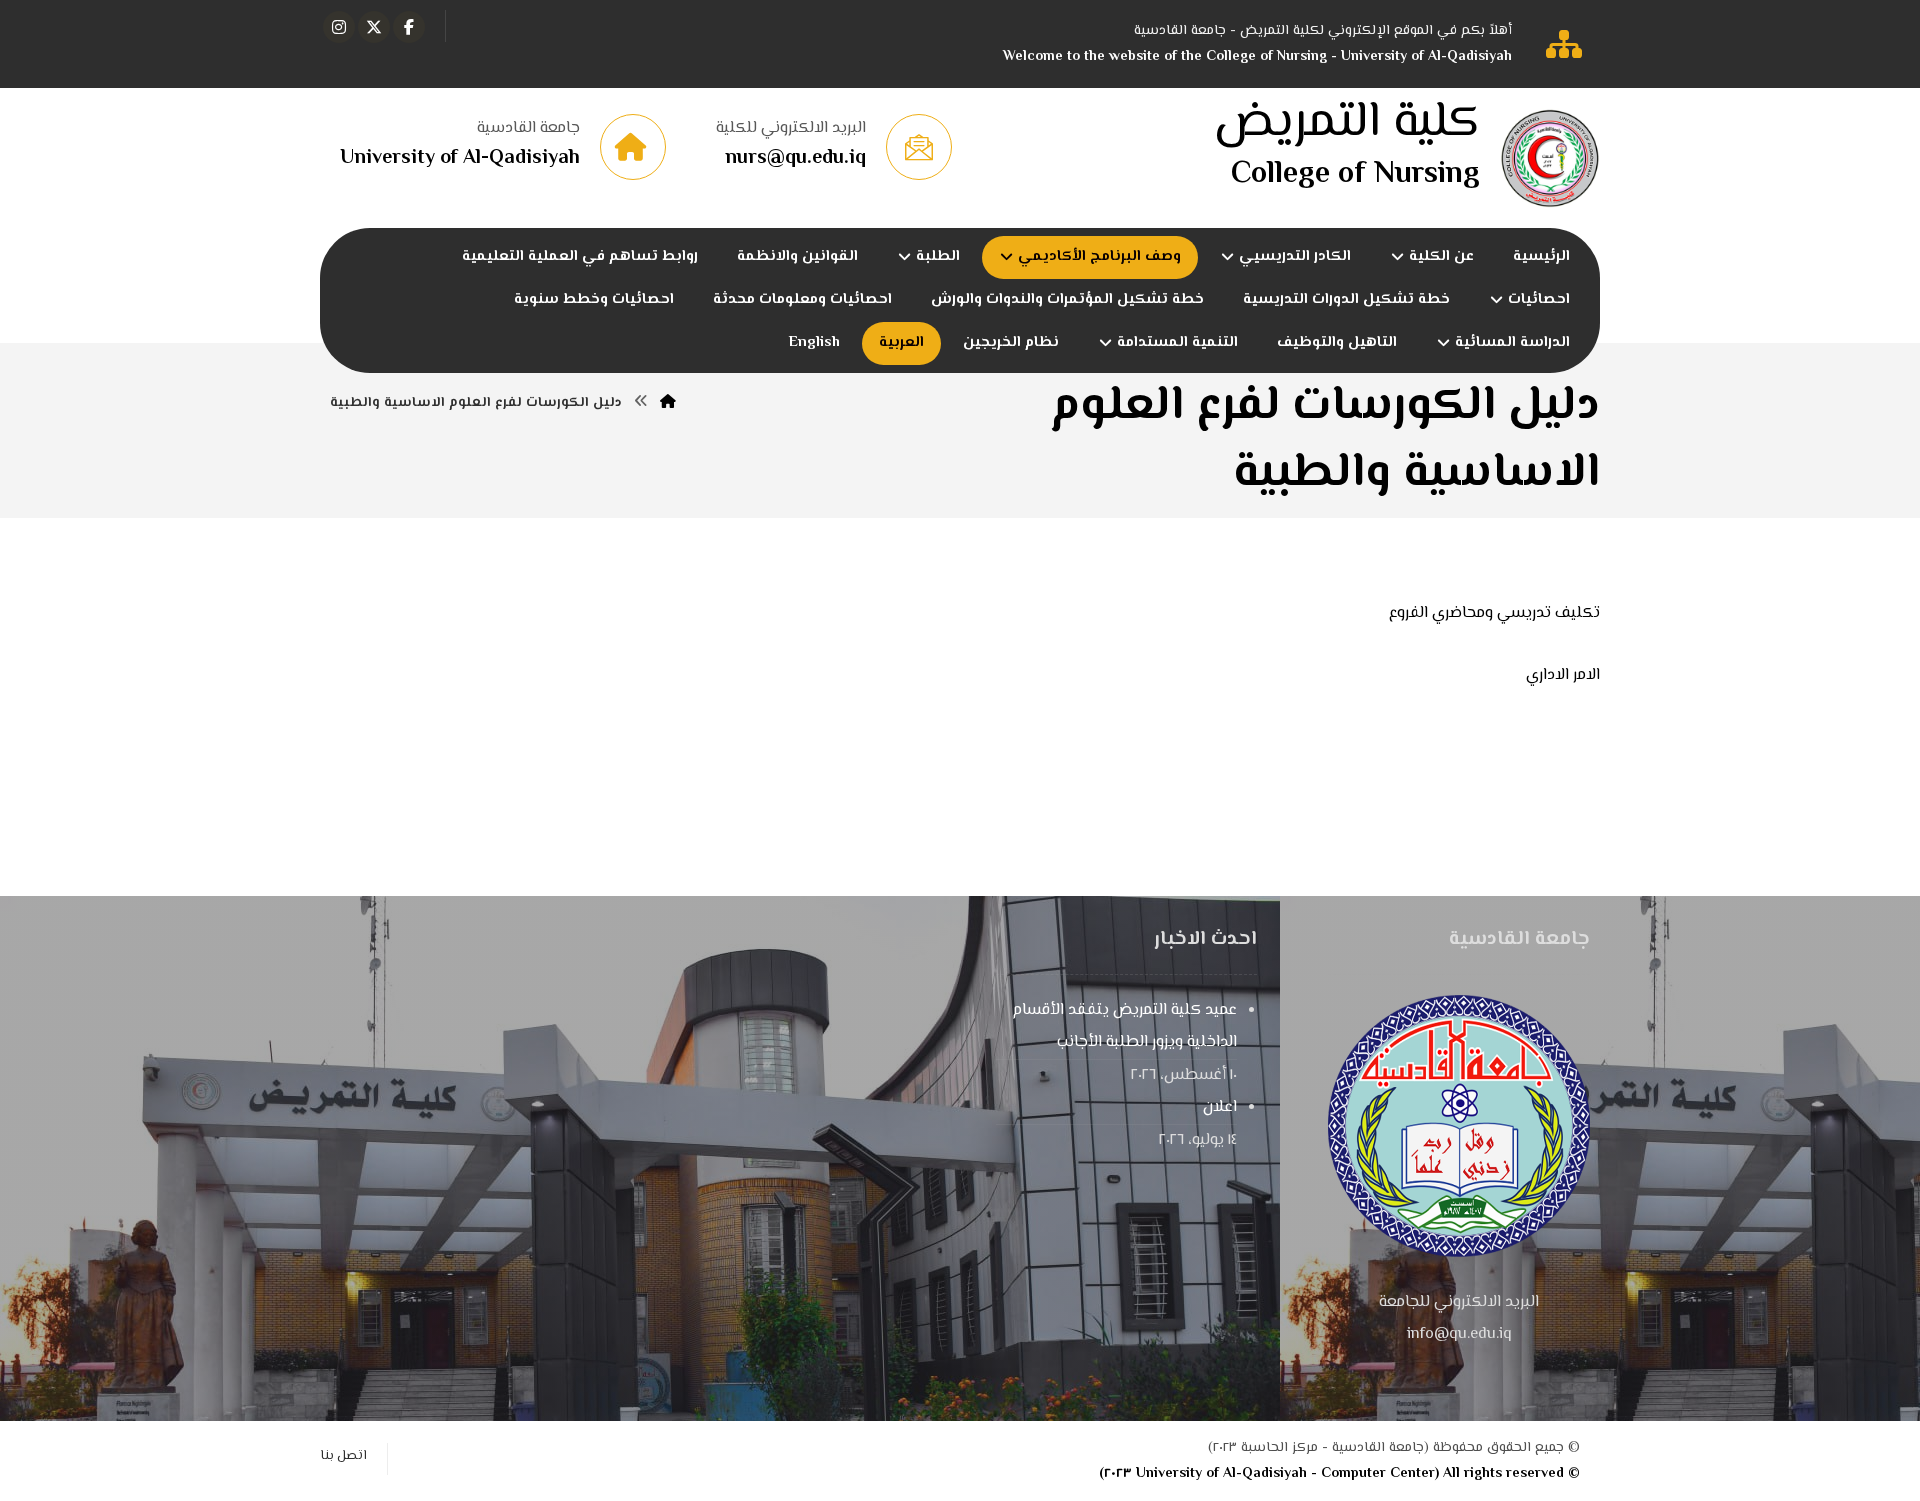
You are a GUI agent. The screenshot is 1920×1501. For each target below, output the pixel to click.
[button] (409, 27)
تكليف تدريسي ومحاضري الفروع (1494, 613)
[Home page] (668, 403)
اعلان (1220, 1107)
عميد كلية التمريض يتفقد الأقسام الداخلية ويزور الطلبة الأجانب (1124, 1026)
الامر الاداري (1563, 675)
